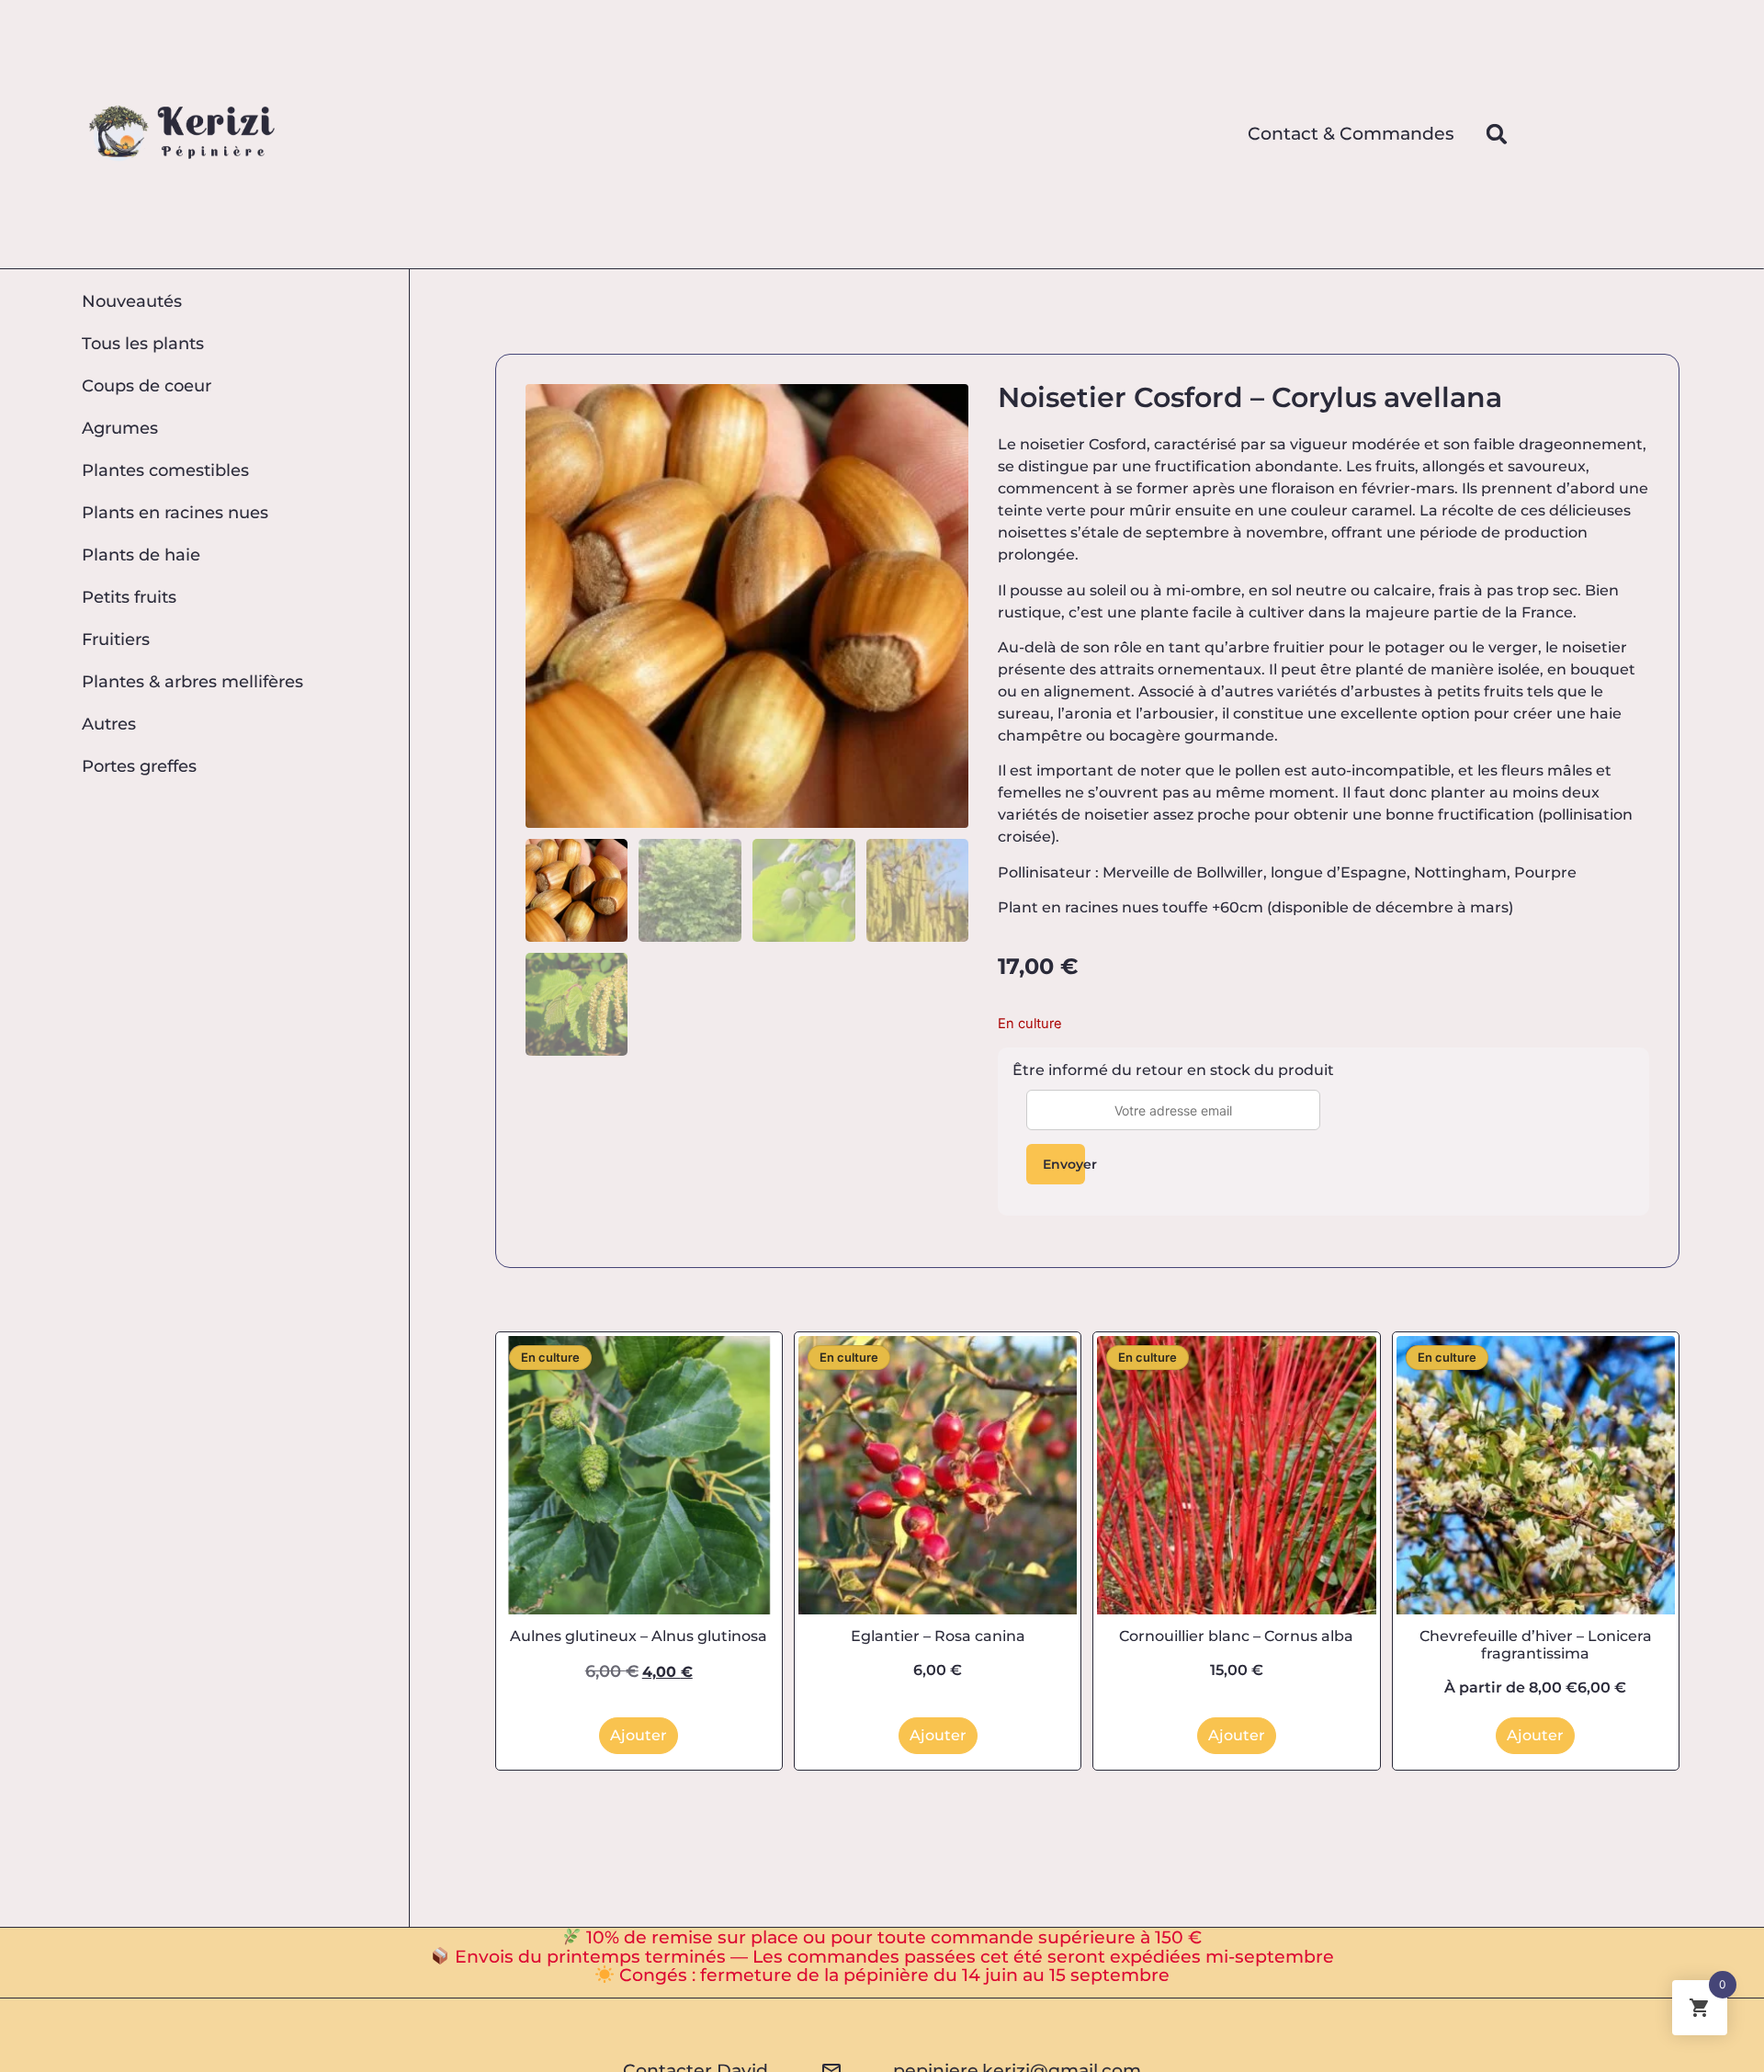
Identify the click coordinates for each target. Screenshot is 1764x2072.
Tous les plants (143, 343)
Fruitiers (116, 639)
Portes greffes (139, 766)
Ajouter (639, 1735)
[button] (1497, 134)
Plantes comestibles (165, 470)
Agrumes (120, 428)
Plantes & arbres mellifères (192, 681)
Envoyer (1064, 1164)
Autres (109, 724)
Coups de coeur (147, 385)
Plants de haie (141, 555)
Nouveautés (132, 301)
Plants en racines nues (175, 512)
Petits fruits (129, 597)
